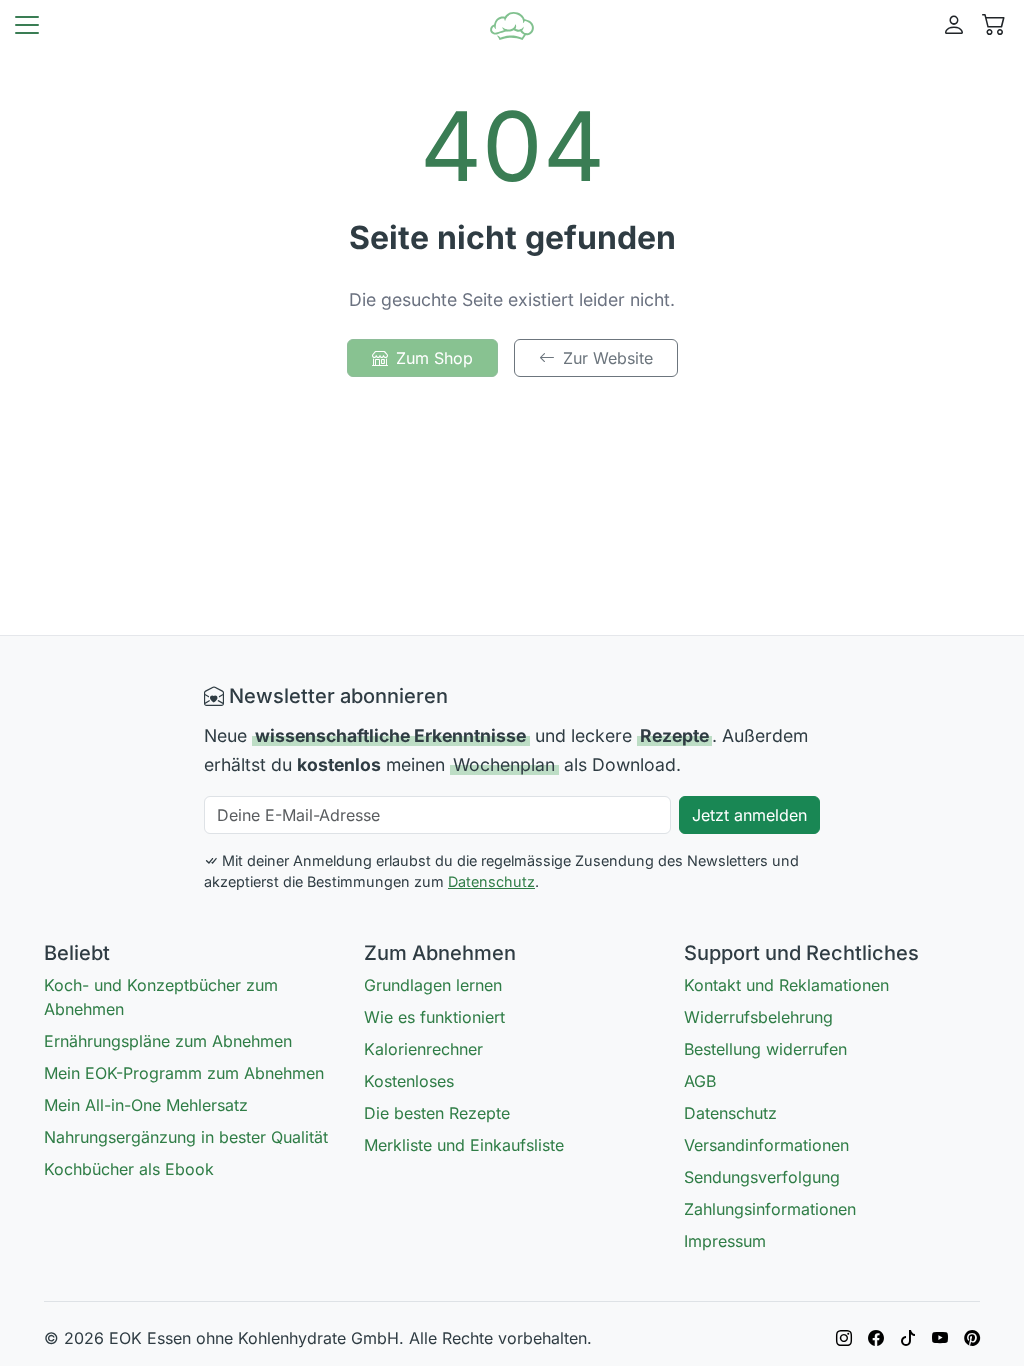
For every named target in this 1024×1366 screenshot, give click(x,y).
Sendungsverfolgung (762, 1177)
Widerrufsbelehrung (758, 1017)
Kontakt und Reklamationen (786, 985)
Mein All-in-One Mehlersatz (146, 1105)
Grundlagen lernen (433, 985)
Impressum (725, 1241)
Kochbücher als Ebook (129, 1169)
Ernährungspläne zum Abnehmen (168, 1041)
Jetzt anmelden (749, 815)
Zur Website (608, 358)
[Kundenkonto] (954, 25)
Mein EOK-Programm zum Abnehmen (184, 1073)
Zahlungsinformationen (770, 1209)
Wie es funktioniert (434, 1017)
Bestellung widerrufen (765, 1049)
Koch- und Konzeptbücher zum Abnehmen (161, 997)
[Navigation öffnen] (27, 25)
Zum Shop (434, 358)
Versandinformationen (766, 1145)
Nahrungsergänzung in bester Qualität (186, 1137)
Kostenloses (409, 1081)
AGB (700, 1081)
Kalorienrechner (423, 1049)
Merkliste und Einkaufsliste (464, 1145)
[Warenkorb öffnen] (994, 25)
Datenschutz (491, 881)
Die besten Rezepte (437, 1113)
